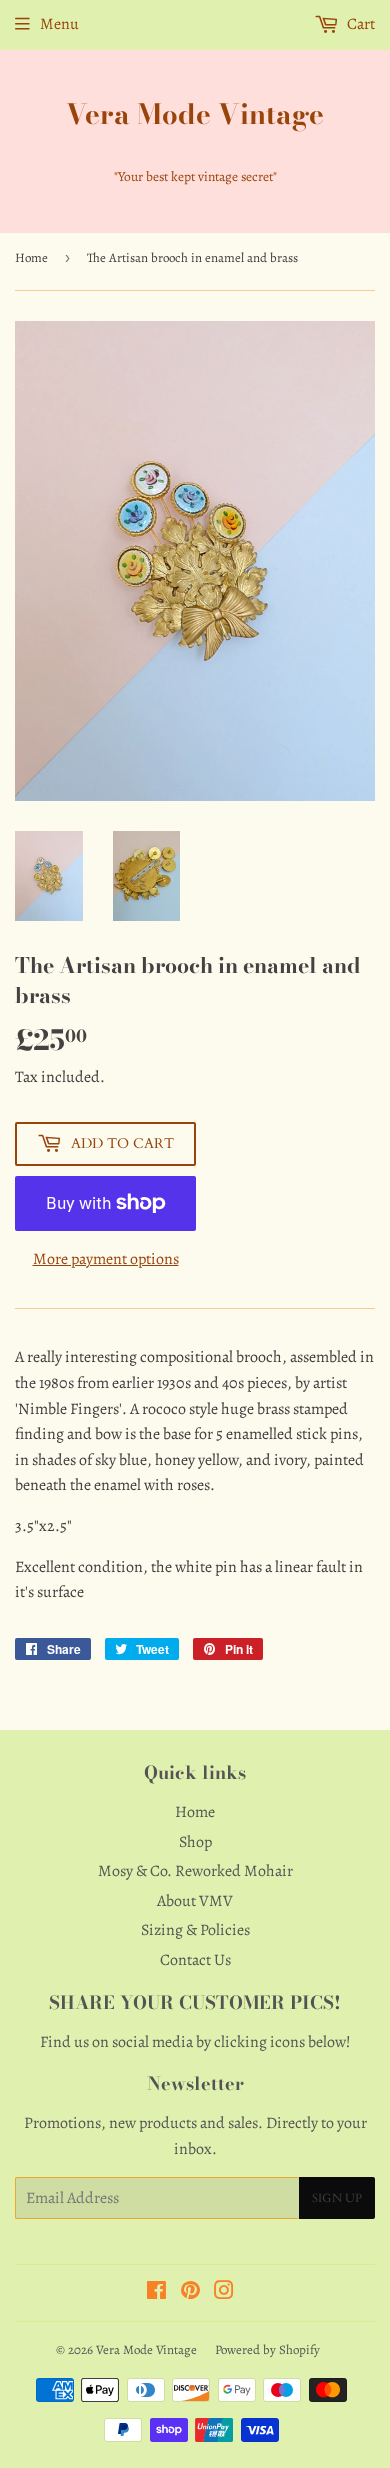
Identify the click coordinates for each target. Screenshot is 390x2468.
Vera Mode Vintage (195, 114)
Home (31, 257)
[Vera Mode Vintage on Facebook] (156, 2293)
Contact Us (195, 1960)
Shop (195, 1842)
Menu (59, 24)
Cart (359, 24)
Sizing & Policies (195, 1930)
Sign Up (337, 2198)
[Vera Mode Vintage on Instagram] (224, 2293)
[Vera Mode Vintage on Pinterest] (190, 2293)
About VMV (195, 1901)
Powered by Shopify (267, 2349)
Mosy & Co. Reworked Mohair (195, 1871)
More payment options (106, 1259)
